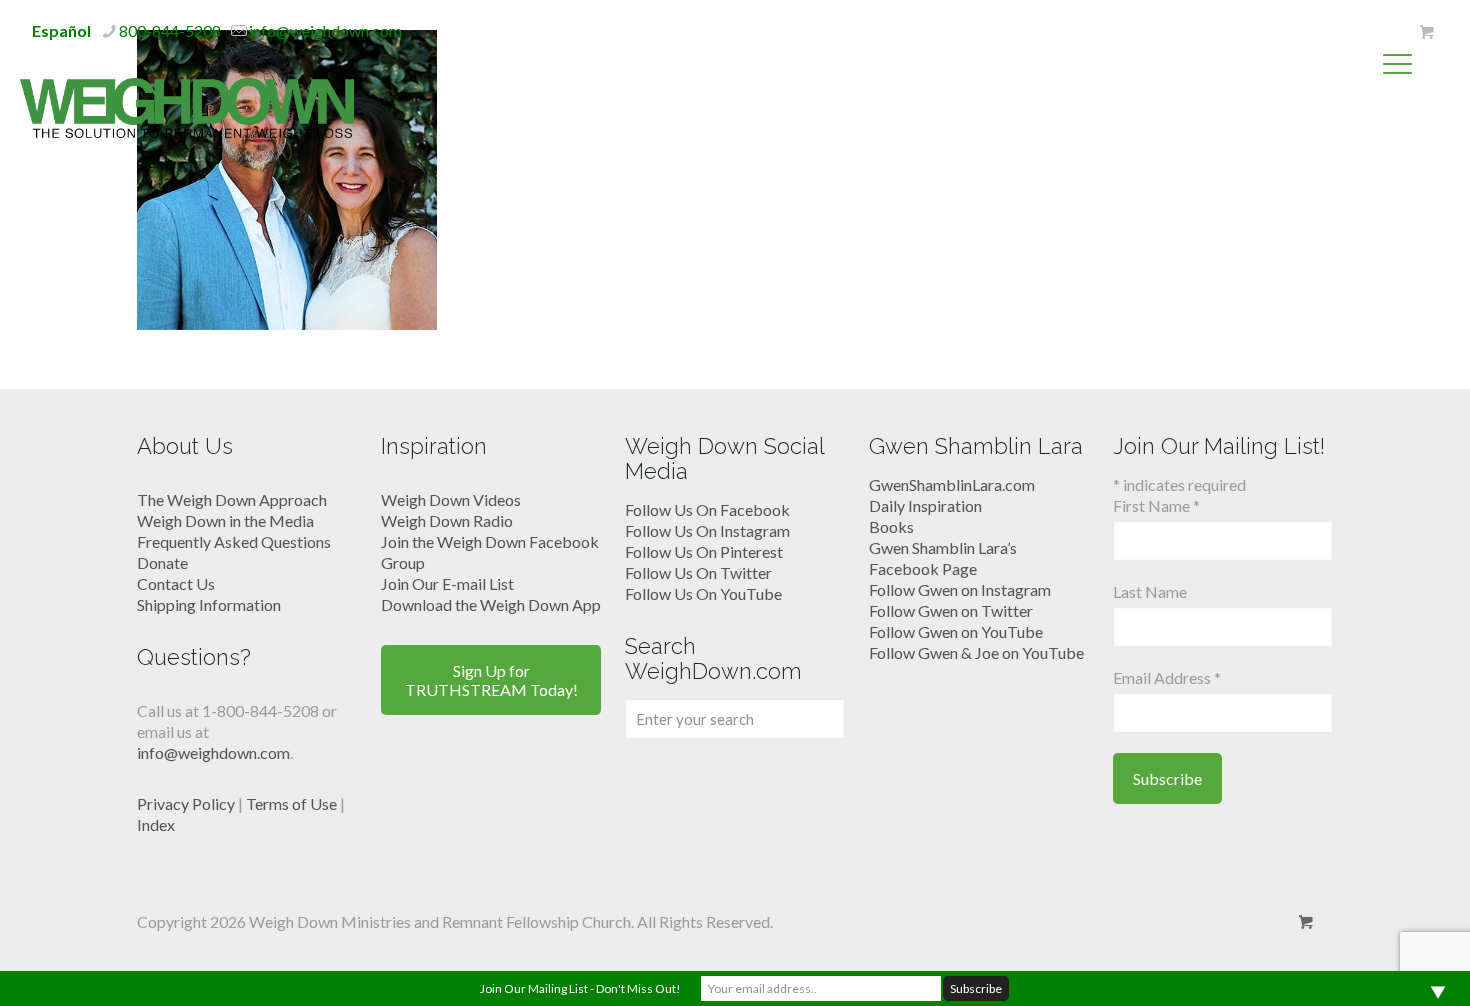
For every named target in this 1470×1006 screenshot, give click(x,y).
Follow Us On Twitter (698, 572)
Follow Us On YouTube (703, 593)
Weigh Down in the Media (225, 520)
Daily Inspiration (925, 505)
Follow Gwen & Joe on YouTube (976, 652)
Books (891, 526)
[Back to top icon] (1374, 965)
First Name (1156, 505)
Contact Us (176, 583)
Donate (162, 562)
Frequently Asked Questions (234, 541)
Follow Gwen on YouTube (956, 631)
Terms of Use (291, 803)
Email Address (1167, 677)
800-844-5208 (170, 30)
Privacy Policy (186, 803)
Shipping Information (209, 604)
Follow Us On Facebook (707, 509)
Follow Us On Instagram (707, 530)
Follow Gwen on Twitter (951, 610)
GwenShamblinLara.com (952, 484)
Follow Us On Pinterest (704, 551)
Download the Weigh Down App (491, 604)
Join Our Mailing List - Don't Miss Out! (580, 988)
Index (156, 824)
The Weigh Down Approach (232, 499)
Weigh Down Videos (451, 499)
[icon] (1426, 32)
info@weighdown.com (325, 30)
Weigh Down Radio (447, 520)
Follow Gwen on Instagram (960, 589)
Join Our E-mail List (447, 583)
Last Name (1150, 591)
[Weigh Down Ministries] (187, 106)
